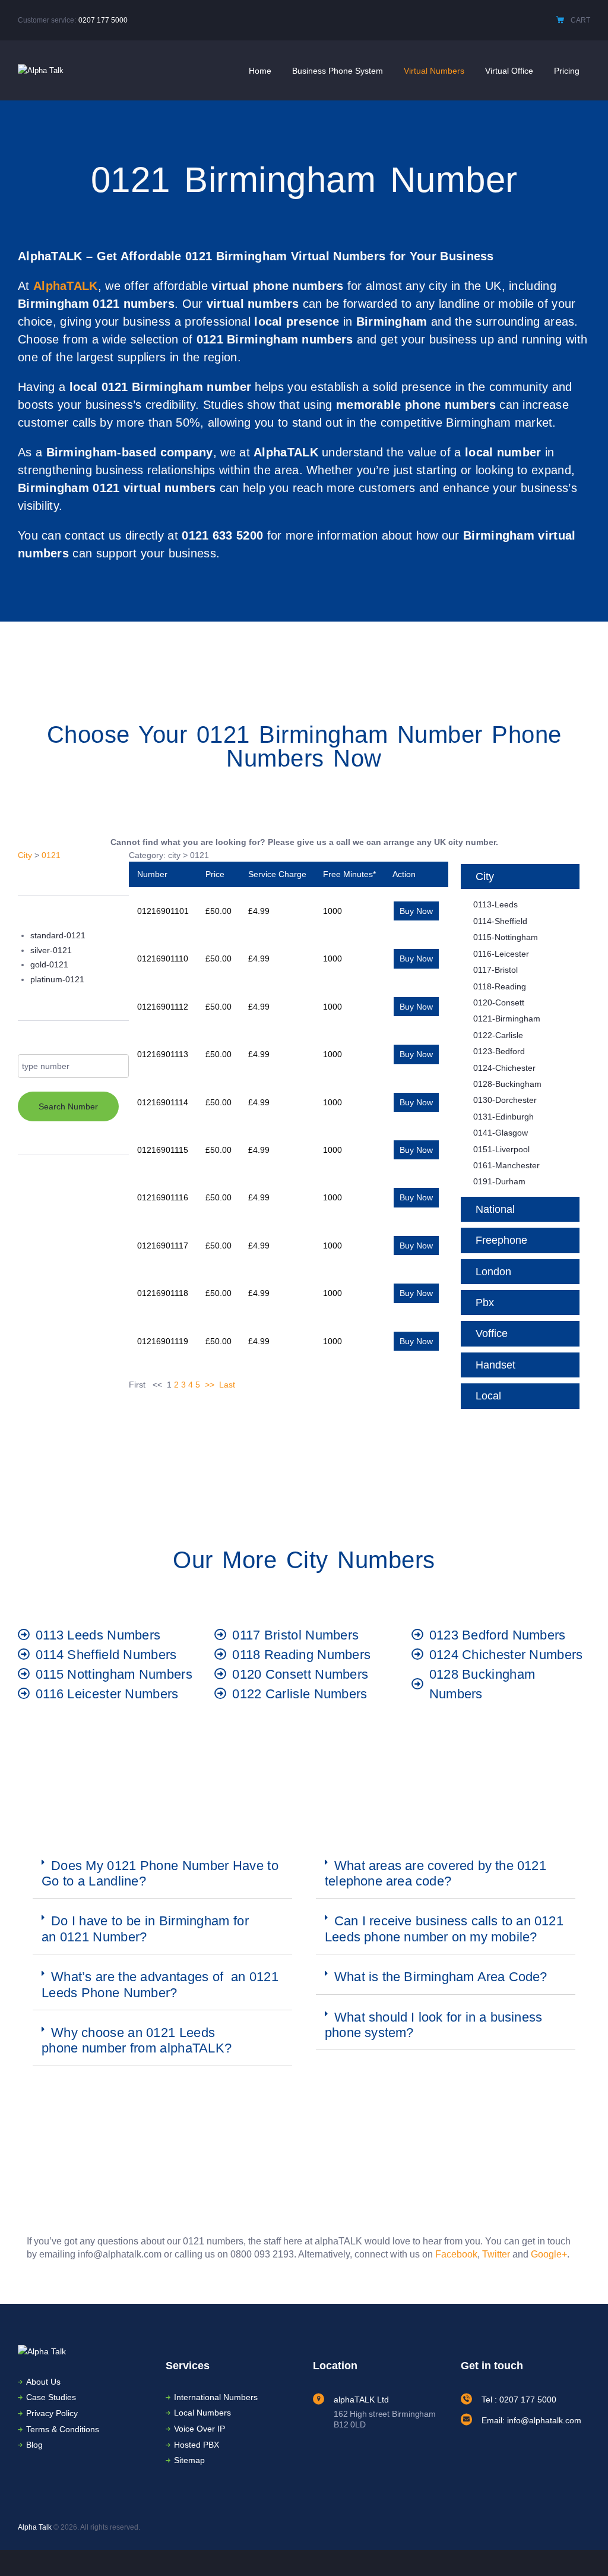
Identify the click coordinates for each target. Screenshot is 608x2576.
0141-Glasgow (501, 1133)
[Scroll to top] (581, 2550)
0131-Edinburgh (503, 1117)
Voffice (492, 1333)
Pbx (485, 1303)
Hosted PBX (197, 2445)
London (493, 1272)
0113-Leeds (495, 904)
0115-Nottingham (506, 937)
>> (210, 1385)
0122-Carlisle (498, 1035)
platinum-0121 (57, 979)
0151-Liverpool (501, 1149)
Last (227, 1385)
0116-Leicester (501, 954)
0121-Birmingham (507, 1019)
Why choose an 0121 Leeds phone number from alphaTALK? (137, 2040)
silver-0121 (51, 950)
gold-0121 (49, 964)
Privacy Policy (52, 2413)
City (25, 855)
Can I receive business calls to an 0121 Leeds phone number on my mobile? (444, 1929)
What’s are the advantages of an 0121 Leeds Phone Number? (160, 1984)
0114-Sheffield (500, 921)
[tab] (162, 1874)
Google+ (549, 2254)
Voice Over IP (199, 2429)
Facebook (456, 2254)
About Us (43, 2382)
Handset (495, 1365)
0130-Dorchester (505, 1100)
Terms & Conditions (63, 2429)
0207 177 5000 (103, 20)
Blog (34, 2445)
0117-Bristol (495, 970)
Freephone (501, 1240)
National (495, 1209)
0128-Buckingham (507, 1084)
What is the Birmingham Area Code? (441, 1977)
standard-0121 (58, 935)
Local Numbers (202, 2413)
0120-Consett (499, 1002)
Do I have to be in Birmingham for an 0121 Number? (145, 1929)
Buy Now (416, 911)
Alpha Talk (35, 2527)
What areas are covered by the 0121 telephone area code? (436, 1873)
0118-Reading (500, 986)
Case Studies (51, 2397)
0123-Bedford (499, 1051)
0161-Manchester (506, 1165)
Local (488, 1396)
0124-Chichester (504, 1068)
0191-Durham (499, 1181)
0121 (51, 855)
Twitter (496, 2254)
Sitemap (189, 2460)
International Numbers (216, 2397)
